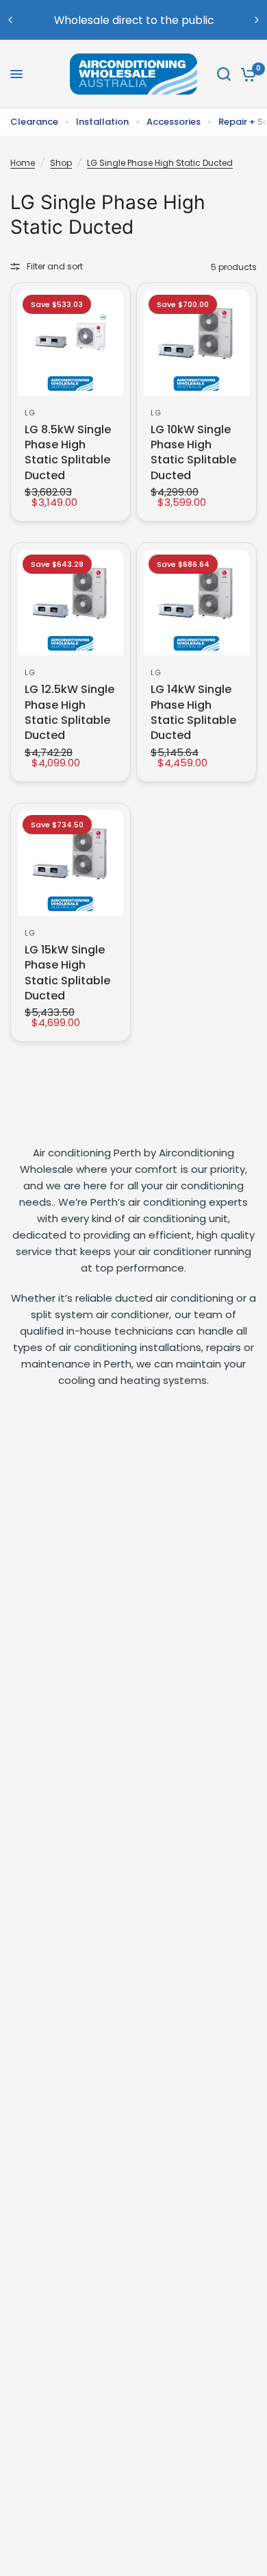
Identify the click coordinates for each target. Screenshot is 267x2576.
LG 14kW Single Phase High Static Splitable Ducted (193, 713)
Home (23, 163)
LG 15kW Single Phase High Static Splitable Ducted (67, 973)
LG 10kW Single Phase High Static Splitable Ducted (193, 453)
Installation (102, 122)
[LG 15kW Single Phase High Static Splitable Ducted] (71, 863)
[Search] (224, 74)
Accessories (174, 122)
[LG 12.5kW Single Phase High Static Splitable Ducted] (71, 603)
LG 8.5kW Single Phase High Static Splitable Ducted (68, 453)
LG (30, 413)
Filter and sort (55, 266)
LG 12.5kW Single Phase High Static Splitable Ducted (69, 713)
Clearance (34, 122)
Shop (61, 163)
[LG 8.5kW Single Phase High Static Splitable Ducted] (71, 343)
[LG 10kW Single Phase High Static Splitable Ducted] (196, 343)
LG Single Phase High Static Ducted (160, 163)
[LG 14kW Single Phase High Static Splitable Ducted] (196, 603)
